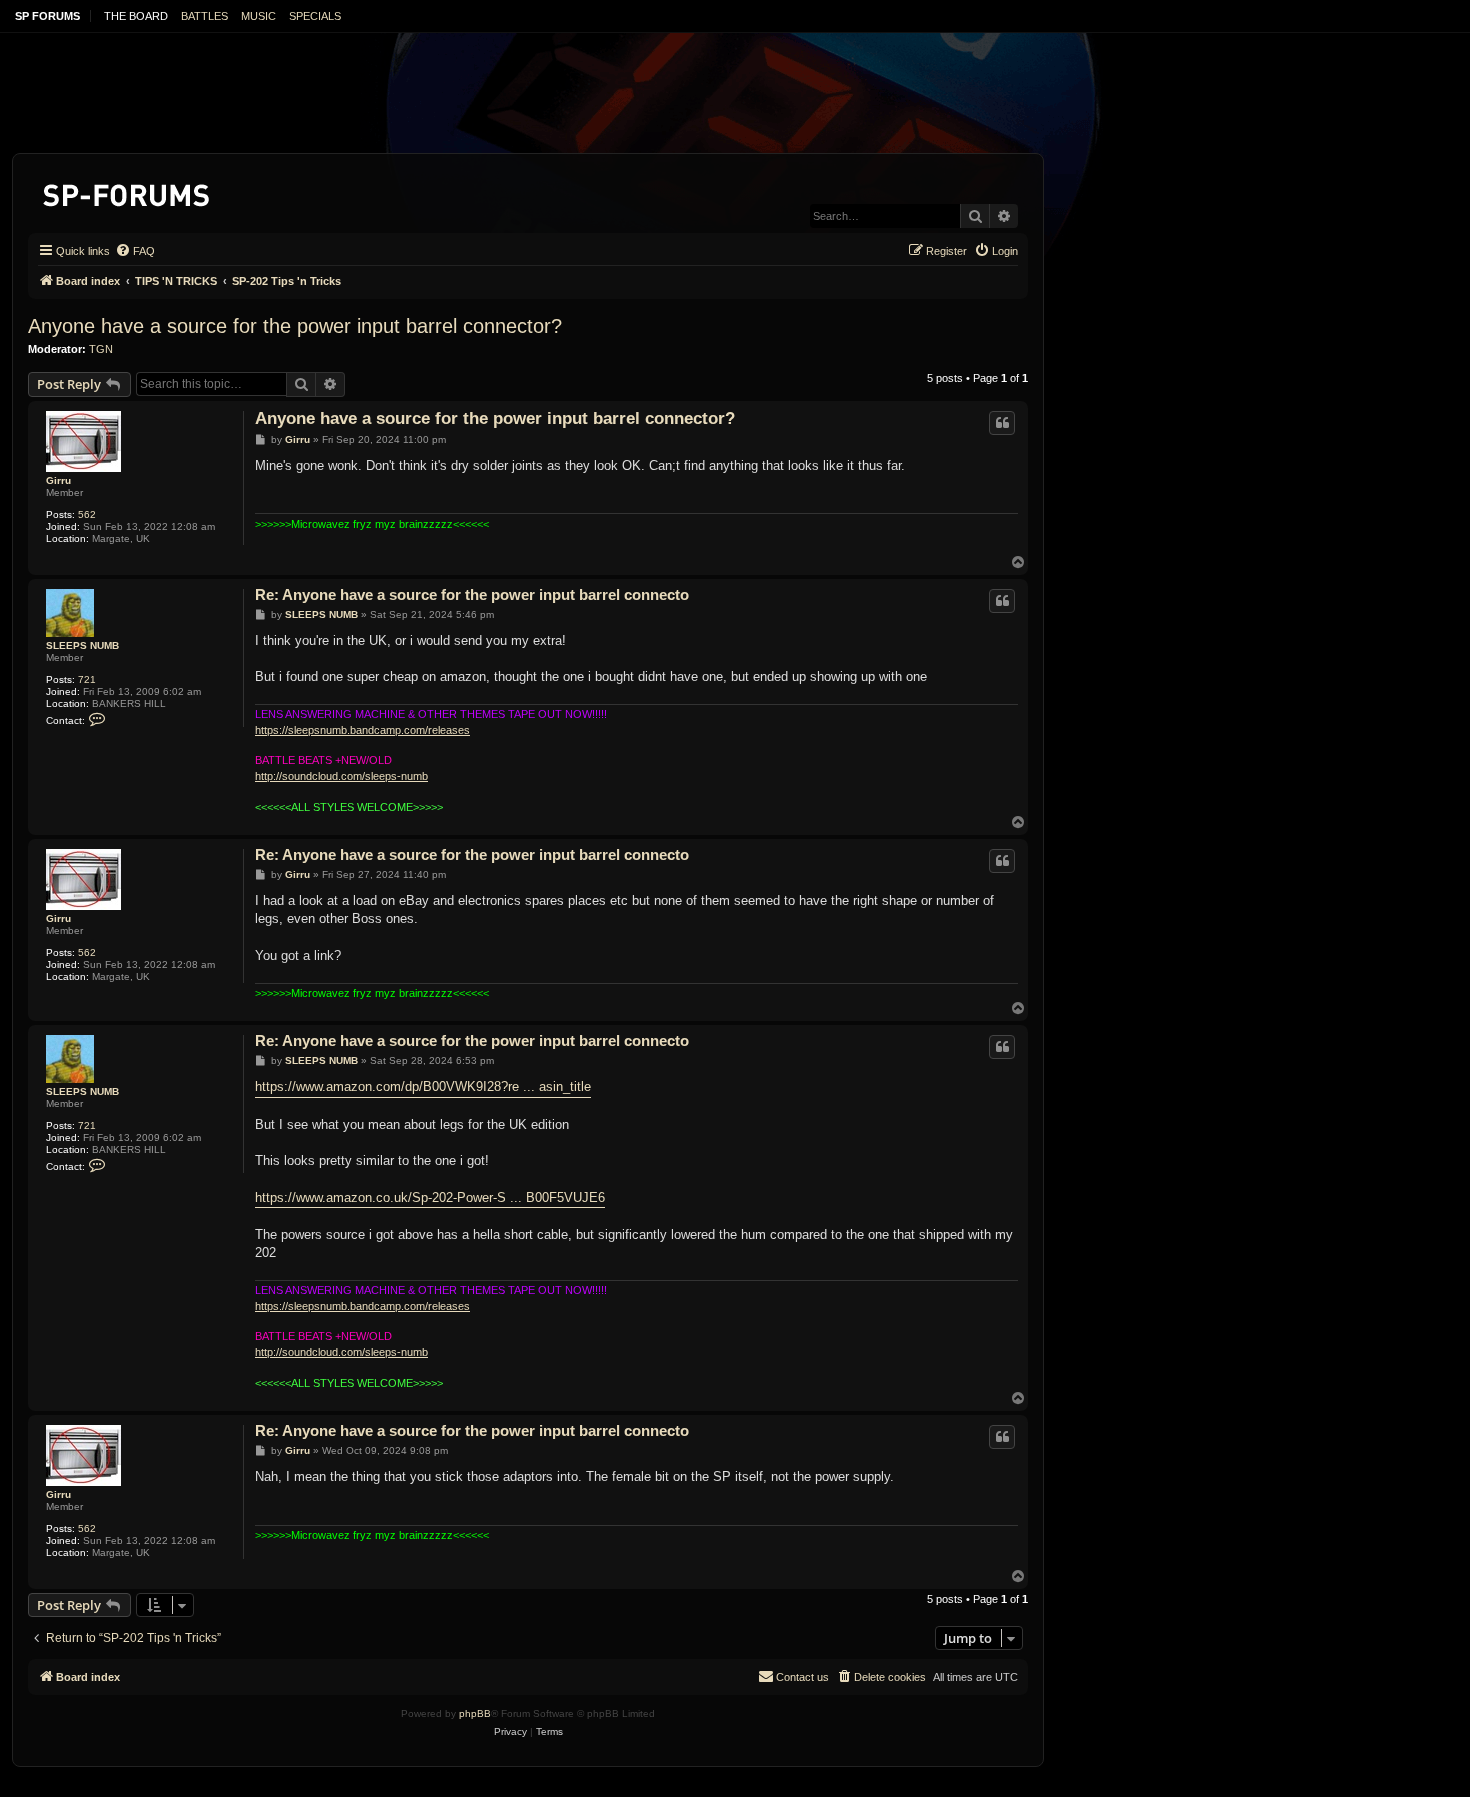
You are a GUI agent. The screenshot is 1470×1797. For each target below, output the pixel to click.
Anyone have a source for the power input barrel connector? (295, 326)
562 (87, 514)
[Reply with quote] (1002, 423)
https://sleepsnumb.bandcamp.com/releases (362, 730)
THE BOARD (136, 16)
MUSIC (258, 16)
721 (87, 679)
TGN (101, 349)
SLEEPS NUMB (82, 645)
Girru (58, 480)
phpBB (475, 1713)
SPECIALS (315, 16)
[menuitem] (135, 251)
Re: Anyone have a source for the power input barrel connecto (472, 594)
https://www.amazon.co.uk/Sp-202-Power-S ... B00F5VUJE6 (430, 1197)
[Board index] (127, 191)
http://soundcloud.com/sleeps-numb (341, 776)
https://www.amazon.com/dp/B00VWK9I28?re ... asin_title (423, 1086)
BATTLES (204, 16)
